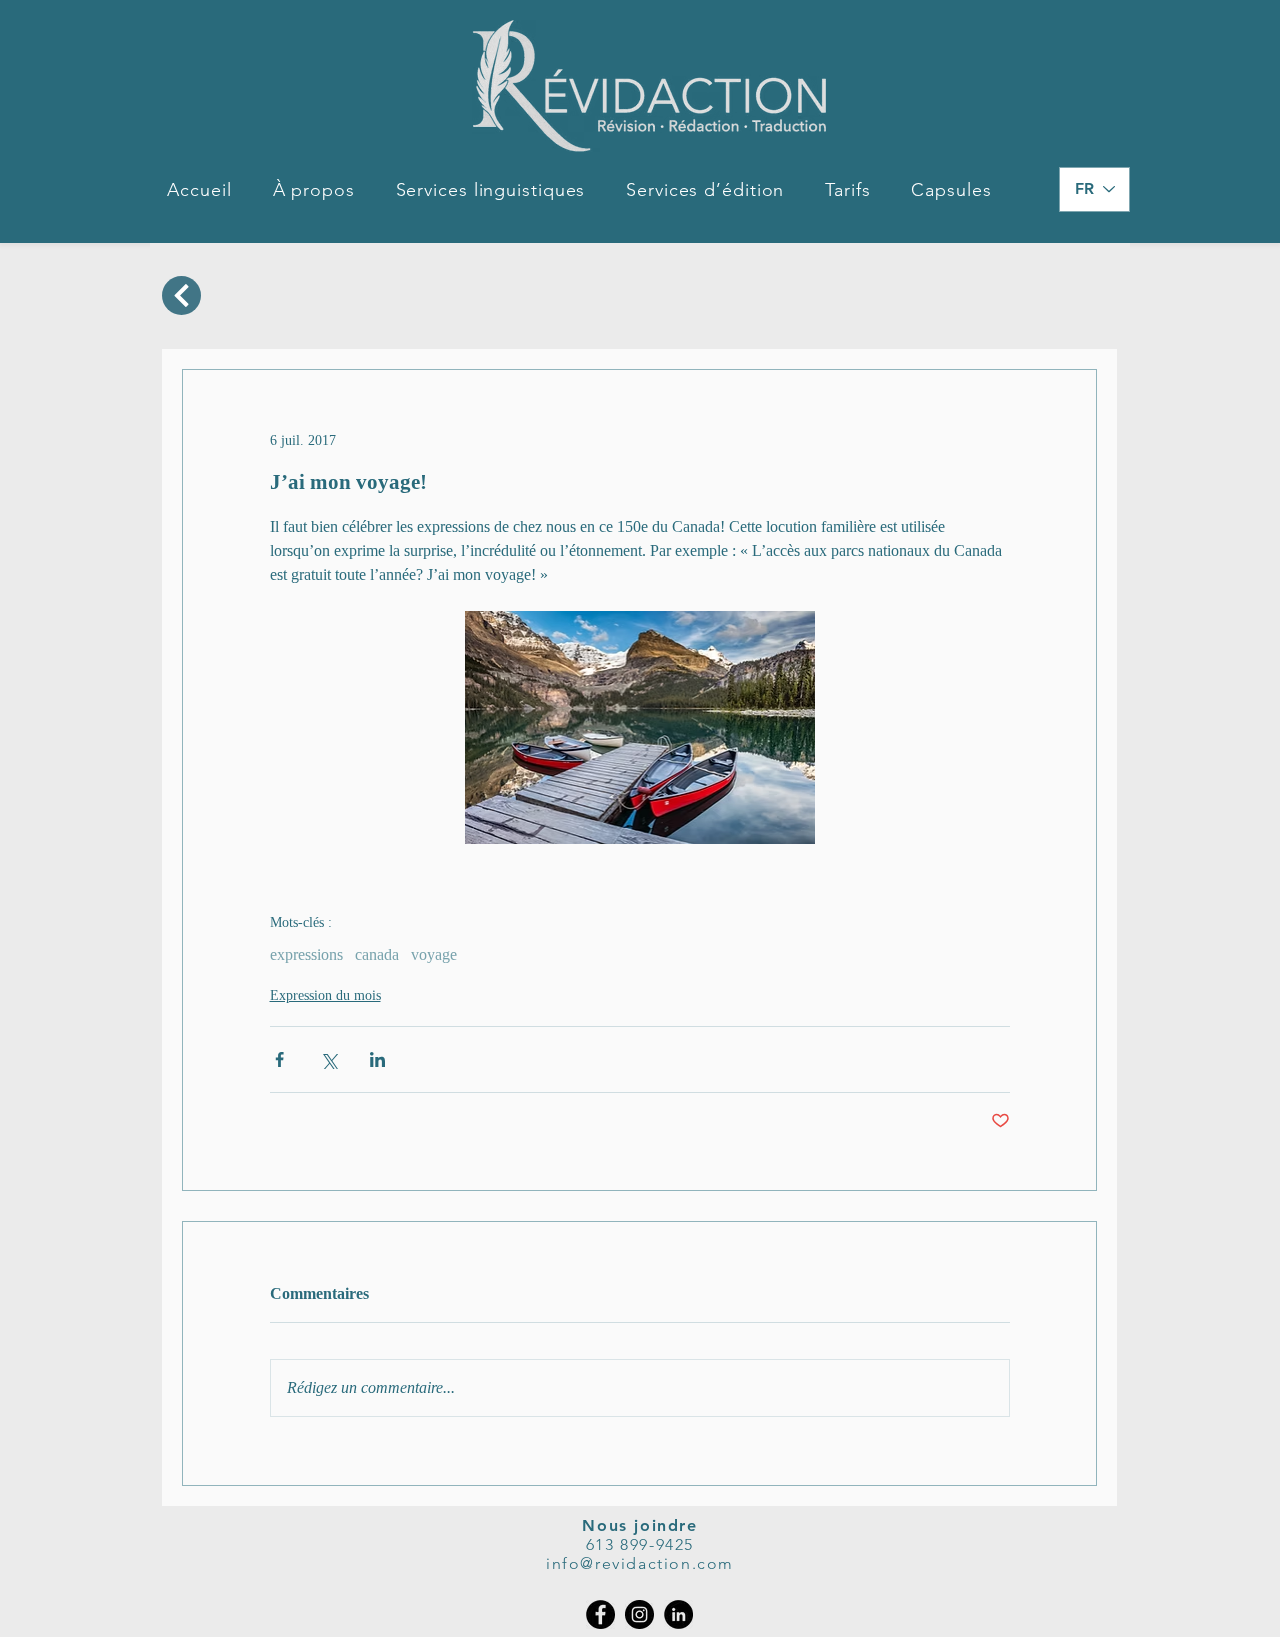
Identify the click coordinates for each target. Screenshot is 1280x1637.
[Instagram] (639, 1614)
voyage (434, 954)
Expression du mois (325, 995)
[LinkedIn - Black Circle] (678, 1614)
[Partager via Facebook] (279, 1059)
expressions (306, 954)
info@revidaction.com (640, 1563)
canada (377, 954)
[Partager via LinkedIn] (377, 1059)
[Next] (181, 295)
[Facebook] (600, 1614)
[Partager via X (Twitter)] (328, 1059)
